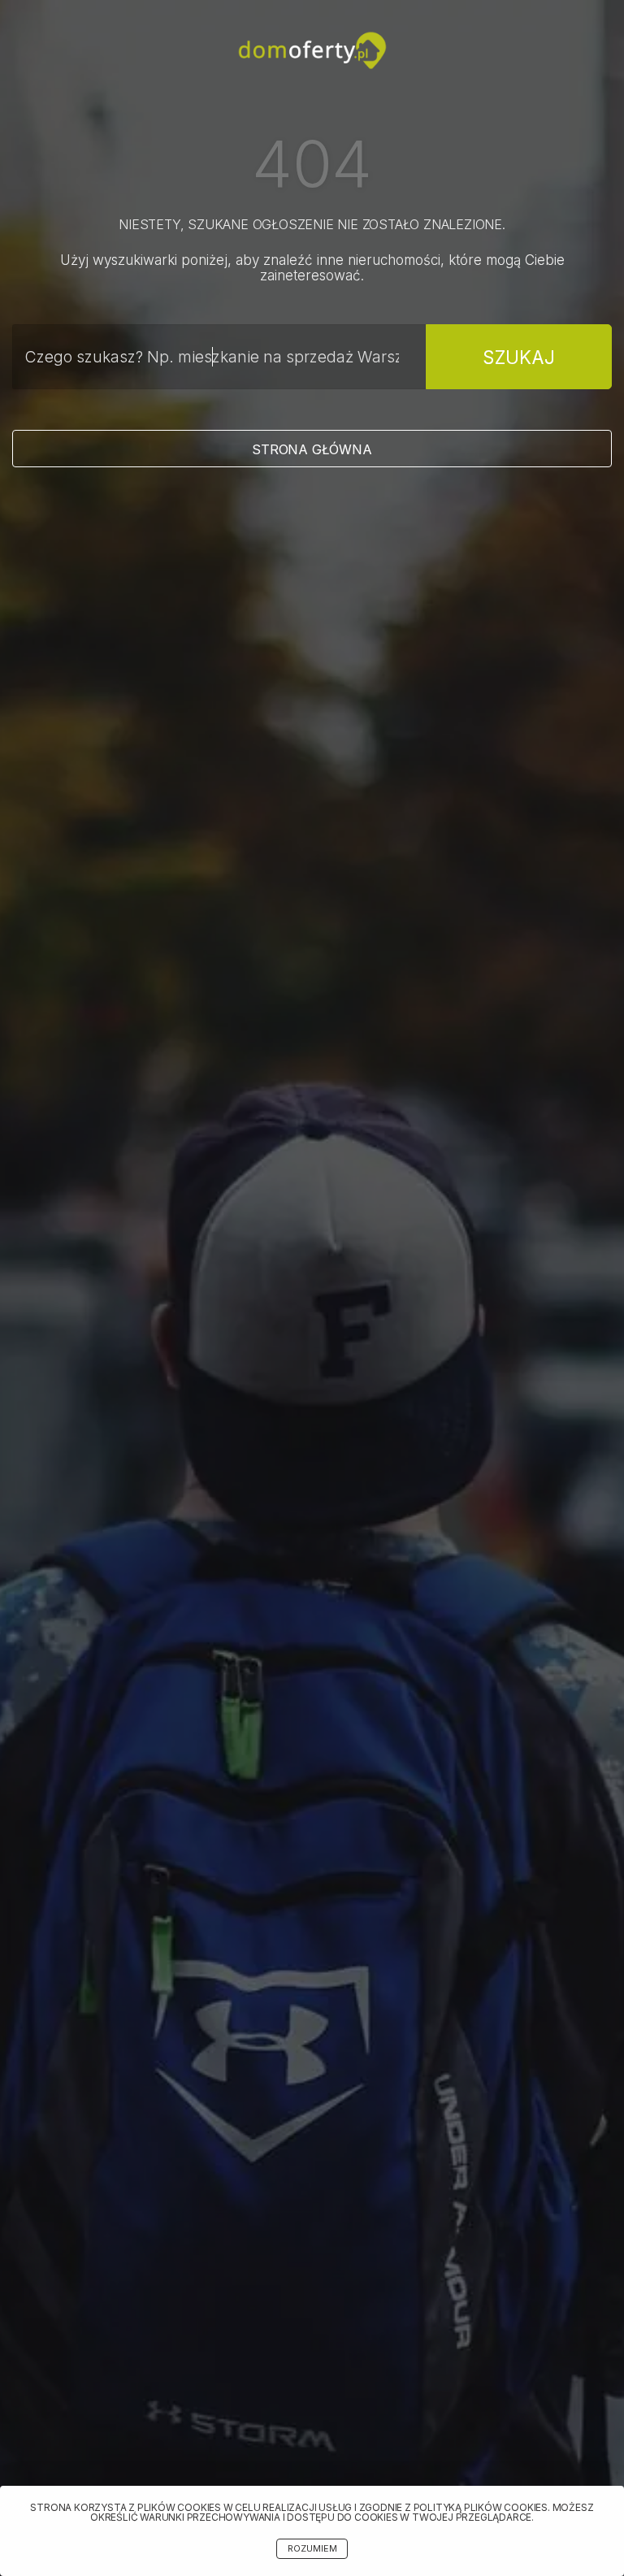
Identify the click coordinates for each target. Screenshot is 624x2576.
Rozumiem (312, 2549)
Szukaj (519, 357)
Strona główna (312, 449)
